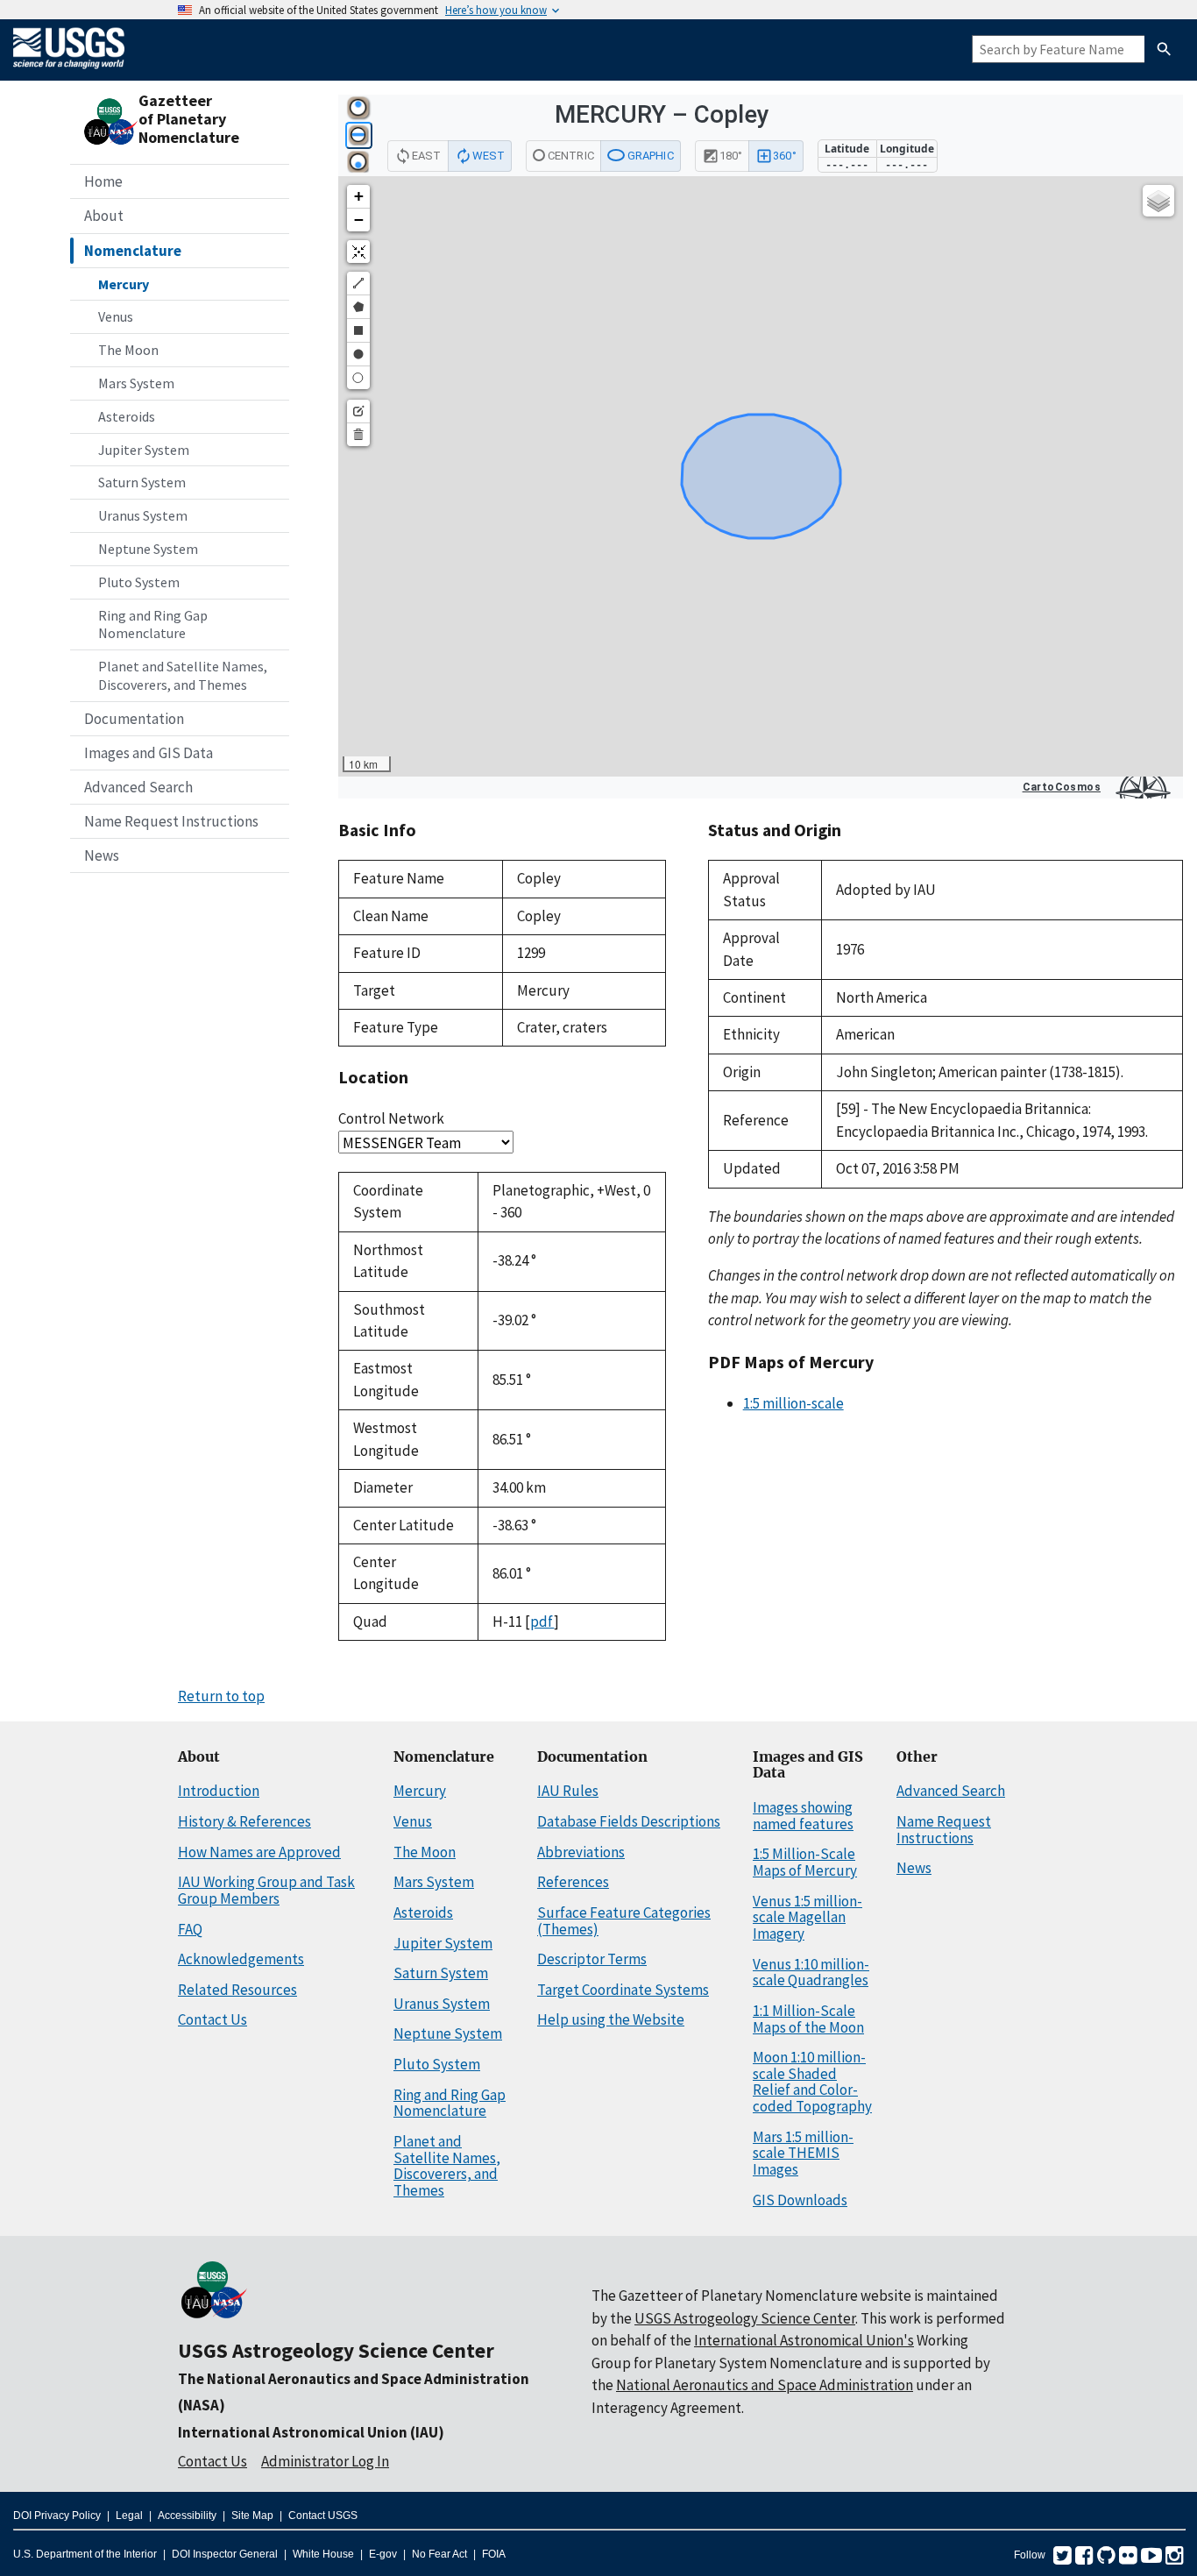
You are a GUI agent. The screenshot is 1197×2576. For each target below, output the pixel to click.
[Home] (69, 72)
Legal (129, 2516)
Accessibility (187, 2516)
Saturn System (142, 482)
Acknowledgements (241, 1959)
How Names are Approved (259, 1852)
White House (323, 2554)
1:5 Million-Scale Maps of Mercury (805, 1862)
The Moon (128, 350)
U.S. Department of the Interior (85, 2554)
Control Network (391, 1118)
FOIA (494, 2554)
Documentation (134, 719)
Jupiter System (144, 450)
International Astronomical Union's (804, 2340)
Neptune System (148, 549)
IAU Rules (568, 1791)
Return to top (221, 1696)
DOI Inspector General (225, 2554)
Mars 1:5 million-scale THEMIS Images (803, 2153)
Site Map (252, 2516)
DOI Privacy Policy (57, 2516)
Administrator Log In (325, 2461)
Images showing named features (803, 1816)
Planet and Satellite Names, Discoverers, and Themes (183, 675)
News (102, 855)
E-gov (383, 2554)
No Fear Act (439, 2554)
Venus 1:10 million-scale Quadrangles (811, 1973)
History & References (244, 1821)
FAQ (190, 1929)
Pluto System (139, 582)
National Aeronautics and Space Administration (765, 2385)
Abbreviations (581, 1852)
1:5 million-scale (793, 1403)
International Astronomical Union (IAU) (311, 2432)
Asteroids (127, 416)
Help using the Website (611, 2019)
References (573, 1882)
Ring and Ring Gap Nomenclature (153, 624)
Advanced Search (138, 787)
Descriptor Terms (592, 1959)
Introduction (219, 1791)
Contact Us (212, 2019)
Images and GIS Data (149, 753)
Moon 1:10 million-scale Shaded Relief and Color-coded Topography (812, 2082)
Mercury (124, 284)
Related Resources (237, 1990)
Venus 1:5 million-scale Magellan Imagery (807, 1917)
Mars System (136, 383)
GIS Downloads (800, 2200)
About (104, 216)
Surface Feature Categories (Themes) (624, 1921)
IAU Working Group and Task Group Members (266, 1890)
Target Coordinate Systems (623, 1990)
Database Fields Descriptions (629, 1821)
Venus (116, 316)
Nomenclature (133, 251)
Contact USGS (323, 2516)
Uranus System (143, 515)
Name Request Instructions (171, 821)
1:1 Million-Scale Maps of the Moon (808, 2019)
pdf (542, 1622)
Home (103, 181)
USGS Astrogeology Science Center (336, 2350)
